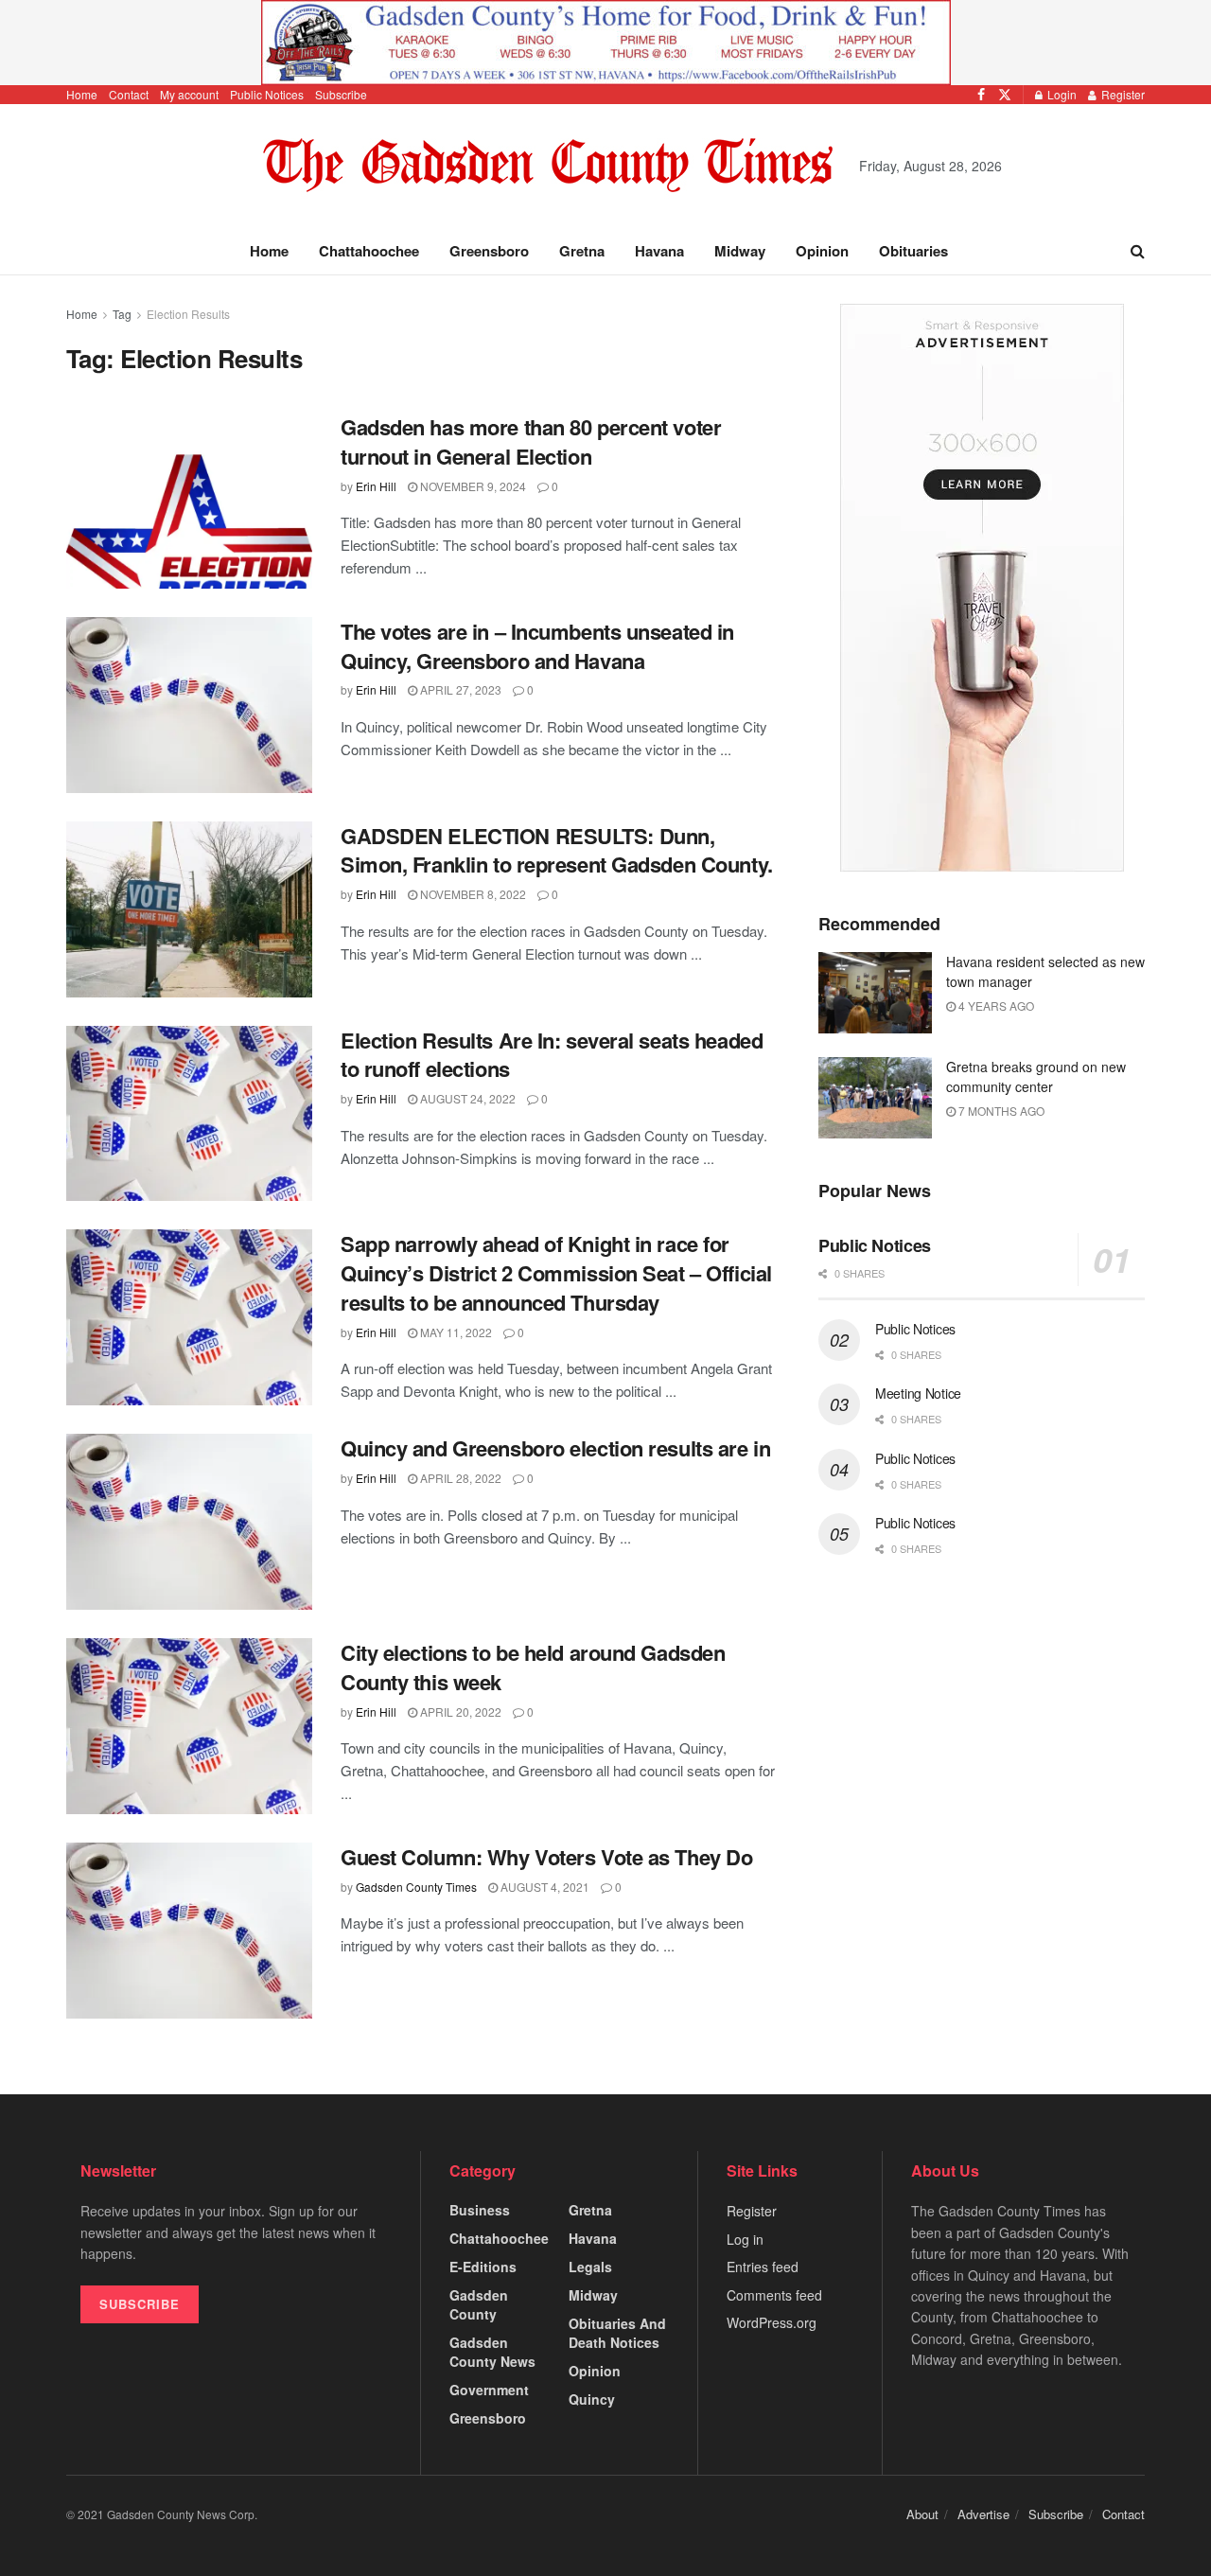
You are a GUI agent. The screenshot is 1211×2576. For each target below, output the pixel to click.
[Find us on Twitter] (1005, 95)
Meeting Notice (918, 1393)
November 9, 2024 (472, 486)
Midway (740, 251)
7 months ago (1000, 1111)
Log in (745, 2239)
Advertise (983, 2514)
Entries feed (763, 2267)
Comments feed (774, 2295)
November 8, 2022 (472, 894)
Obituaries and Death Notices (617, 2333)
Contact (129, 94)
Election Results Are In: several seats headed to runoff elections (552, 1055)
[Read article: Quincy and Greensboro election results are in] (189, 1522)
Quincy (592, 2399)
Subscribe (341, 94)
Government (489, 2390)
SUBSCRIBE (140, 2304)
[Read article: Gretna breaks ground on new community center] (875, 1098)
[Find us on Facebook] (981, 95)
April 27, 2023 (459, 689)
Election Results (188, 314)
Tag (122, 314)
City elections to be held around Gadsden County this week (533, 1667)
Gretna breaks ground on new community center (1036, 1076)
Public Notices (267, 94)
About (922, 2514)
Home (82, 94)
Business (480, 2210)
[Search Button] (1138, 251)
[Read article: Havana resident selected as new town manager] (875, 993)
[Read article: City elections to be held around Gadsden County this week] (189, 1726)
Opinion (822, 251)
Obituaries (913, 251)
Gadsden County (479, 2304)
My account (189, 94)
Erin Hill (376, 486)
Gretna (582, 251)
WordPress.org (772, 2322)
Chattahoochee (369, 251)
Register (1122, 94)
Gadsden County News (492, 2352)
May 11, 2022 (455, 1332)
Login (1061, 94)
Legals (590, 2267)
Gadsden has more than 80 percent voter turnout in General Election (531, 441)
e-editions (483, 2267)
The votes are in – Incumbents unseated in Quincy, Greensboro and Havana (537, 646)
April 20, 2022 (459, 1711)
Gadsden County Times (416, 1887)
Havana (659, 251)
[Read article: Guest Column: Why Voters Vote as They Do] (189, 1931)
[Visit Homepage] (548, 166)
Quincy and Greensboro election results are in (555, 1448)
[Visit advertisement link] (605, 43)
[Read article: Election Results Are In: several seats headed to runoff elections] (189, 1114)
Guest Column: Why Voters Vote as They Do (546, 1857)
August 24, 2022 (466, 1098)
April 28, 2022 (459, 1478)
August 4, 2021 (544, 1887)
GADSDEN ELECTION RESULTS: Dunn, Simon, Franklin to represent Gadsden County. (557, 850)
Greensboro (489, 251)
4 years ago (995, 1006)
